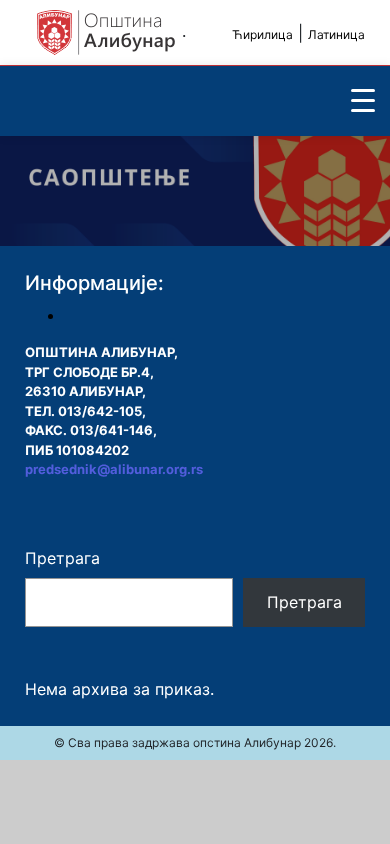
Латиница (336, 34)
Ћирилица (262, 34)
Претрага (62, 558)
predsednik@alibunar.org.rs (114, 469)
